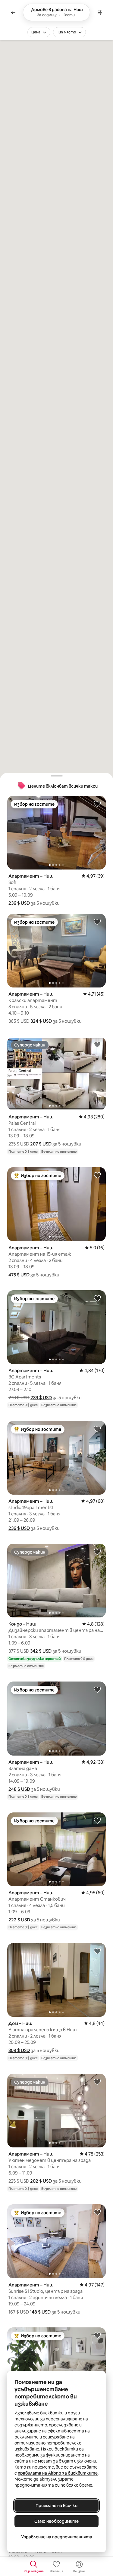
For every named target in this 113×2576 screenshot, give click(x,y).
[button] (19, 903)
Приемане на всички (56, 2506)
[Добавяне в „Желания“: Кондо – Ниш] (97, 1551)
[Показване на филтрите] (100, 12)
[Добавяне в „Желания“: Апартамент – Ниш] (97, 804)
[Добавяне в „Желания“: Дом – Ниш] (97, 1951)
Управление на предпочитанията (57, 2537)
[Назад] (13, 12)
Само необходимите (56, 2521)
